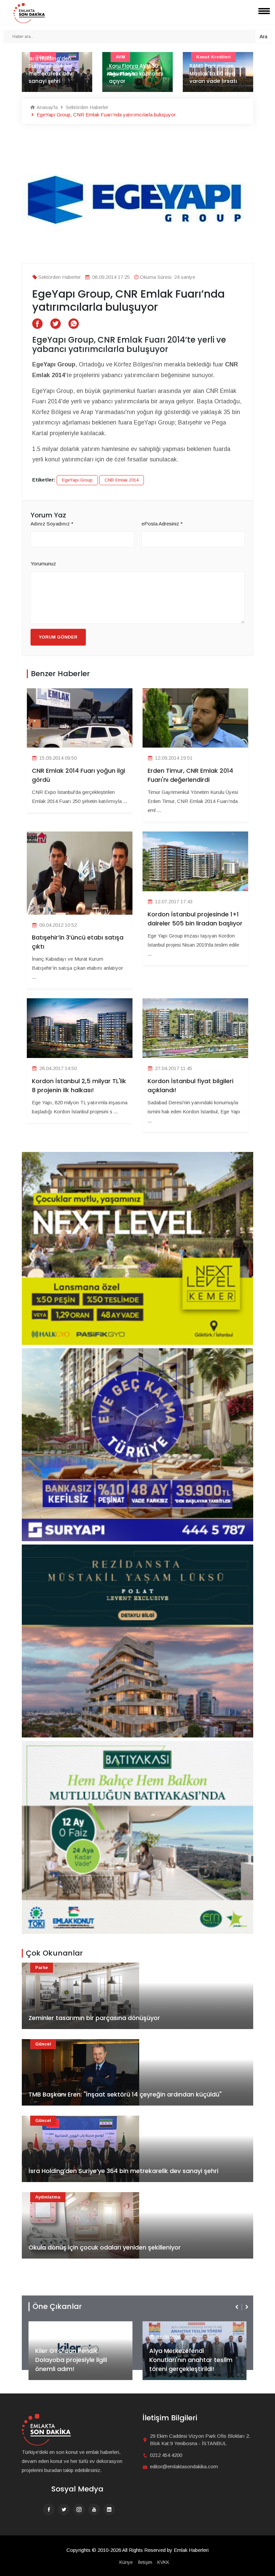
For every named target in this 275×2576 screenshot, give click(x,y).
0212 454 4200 (166, 2455)
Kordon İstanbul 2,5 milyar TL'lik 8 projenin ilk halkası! (79, 1085)
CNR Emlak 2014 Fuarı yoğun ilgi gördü (78, 775)
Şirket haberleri (174, 2326)
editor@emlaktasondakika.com (184, 2466)
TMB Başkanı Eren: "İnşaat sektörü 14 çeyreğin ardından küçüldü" (125, 2094)
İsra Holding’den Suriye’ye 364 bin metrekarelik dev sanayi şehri (123, 2171)
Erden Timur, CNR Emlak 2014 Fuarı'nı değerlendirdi (190, 775)
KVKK (163, 2562)
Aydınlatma (48, 2197)
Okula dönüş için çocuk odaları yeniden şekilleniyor (105, 2247)
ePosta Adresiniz (162, 524)
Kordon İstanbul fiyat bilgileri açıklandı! (190, 1085)
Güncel (43, 2044)
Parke (42, 1967)
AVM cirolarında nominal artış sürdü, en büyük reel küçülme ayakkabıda (217, 70)
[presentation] (237, 2307)
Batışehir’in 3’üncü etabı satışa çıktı (78, 942)
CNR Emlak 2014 (122, 480)
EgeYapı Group (77, 480)
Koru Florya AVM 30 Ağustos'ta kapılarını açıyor (56, 73)
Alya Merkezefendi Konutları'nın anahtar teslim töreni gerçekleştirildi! (77, 2360)
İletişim (145, 2562)
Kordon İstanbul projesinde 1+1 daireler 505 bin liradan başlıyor (195, 919)
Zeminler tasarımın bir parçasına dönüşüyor (94, 2018)
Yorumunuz (43, 564)
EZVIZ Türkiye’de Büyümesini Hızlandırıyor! (191, 2364)
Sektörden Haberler (86, 107)
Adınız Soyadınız (52, 524)
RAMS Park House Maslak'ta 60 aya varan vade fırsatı (133, 73)
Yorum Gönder (58, 637)
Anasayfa (46, 107)
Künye (126, 2562)
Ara (263, 36)
